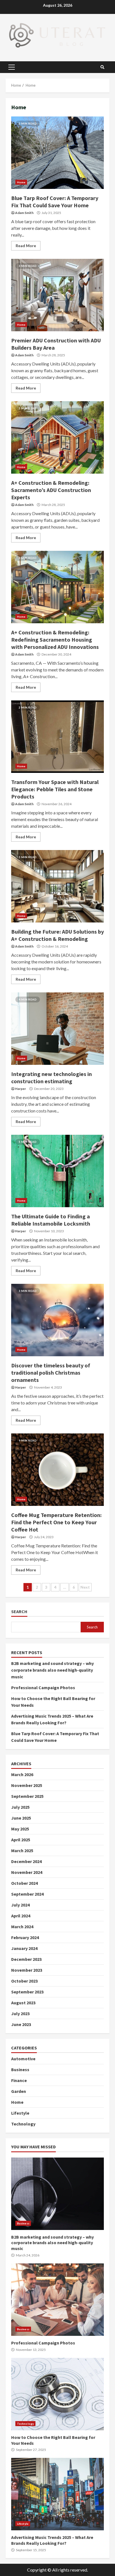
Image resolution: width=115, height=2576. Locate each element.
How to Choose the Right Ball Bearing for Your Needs (57, 2394)
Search (19, 1612)
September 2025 (27, 1796)
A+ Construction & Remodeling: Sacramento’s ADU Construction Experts (57, 437)
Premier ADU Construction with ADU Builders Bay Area (57, 295)
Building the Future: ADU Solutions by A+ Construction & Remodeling (57, 886)
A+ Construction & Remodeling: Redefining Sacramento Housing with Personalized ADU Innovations (57, 587)
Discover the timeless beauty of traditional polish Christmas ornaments (57, 1320)
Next (85, 1587)
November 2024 (27, 1872)
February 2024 (25, 1937)
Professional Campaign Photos (43, 1688)
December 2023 (26, 1959)
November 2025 (27, 1785)
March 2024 (22, 1927)
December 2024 (26, 1861)
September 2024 (27, 1894)
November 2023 (27, 1970)
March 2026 (22, 1774)
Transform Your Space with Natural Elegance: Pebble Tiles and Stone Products (57, 737)
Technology (23, 2124)
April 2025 (21, 1840)
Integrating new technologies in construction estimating (57, 1029)
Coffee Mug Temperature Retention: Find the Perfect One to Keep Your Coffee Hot (57, 1470)
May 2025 (20, 1829)
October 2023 (24, 1981)
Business (20, 2069)
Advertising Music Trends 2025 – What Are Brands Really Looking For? (57, 2494)
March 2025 (22, 1851)
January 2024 (24, 1948)
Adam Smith (24, 213)
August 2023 (23, 2003)
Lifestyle (20, 2113)
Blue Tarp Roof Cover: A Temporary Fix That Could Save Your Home (57, 153)
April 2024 (21, 1916)
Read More (26, 246)
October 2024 (24, 1883)
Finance (19, 2080)
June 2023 (21, 2024)
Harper (21, 1089)
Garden (19, 2091)
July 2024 (20, 1905)
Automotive (23, 2059)
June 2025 (21, 1818)
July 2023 (20, 2013)
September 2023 (27, 1992)
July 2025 (20, 1807)
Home (21, 182)
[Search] (102, 67)
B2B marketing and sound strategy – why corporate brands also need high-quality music (52, 1670)
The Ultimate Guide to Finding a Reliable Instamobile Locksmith (57, 1171)
